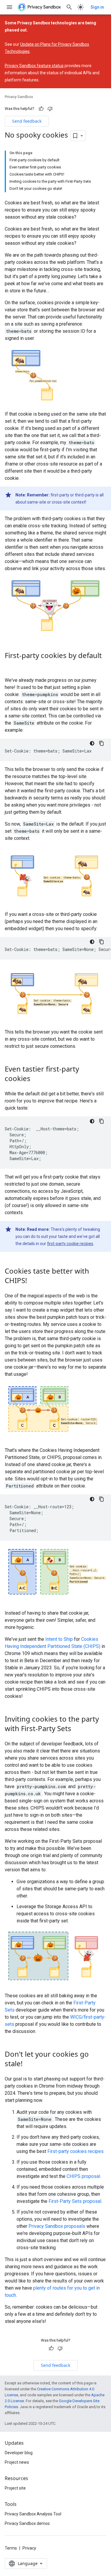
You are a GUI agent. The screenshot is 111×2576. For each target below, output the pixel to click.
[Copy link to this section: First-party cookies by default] (11, 666)
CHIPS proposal (83, 2176)
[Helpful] (41, 109)
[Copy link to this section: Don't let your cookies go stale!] (28, 2064)
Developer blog (19, 2453)
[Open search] (69, 7)
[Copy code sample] (102, 743)
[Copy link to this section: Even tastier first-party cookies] (36, 1079)
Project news (17, 2462)
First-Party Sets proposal (75, 2201)
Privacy (29, 2548)
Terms (11, 2548)
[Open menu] (9, 7)
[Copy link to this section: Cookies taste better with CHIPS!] (33, 1281)
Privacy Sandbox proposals (57, 2226)
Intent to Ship (59, 1639)
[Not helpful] (50, 109)
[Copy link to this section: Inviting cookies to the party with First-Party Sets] (77, 1729)
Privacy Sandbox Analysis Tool (33, 2514)
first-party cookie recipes (70, 1244)
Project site (15, 2488)
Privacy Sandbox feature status (34, 66)
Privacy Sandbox (19, 97)
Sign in (97, 7)
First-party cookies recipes (75, 2151)
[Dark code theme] (92, 743)
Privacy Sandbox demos (27, 2523)
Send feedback (27, 121)
